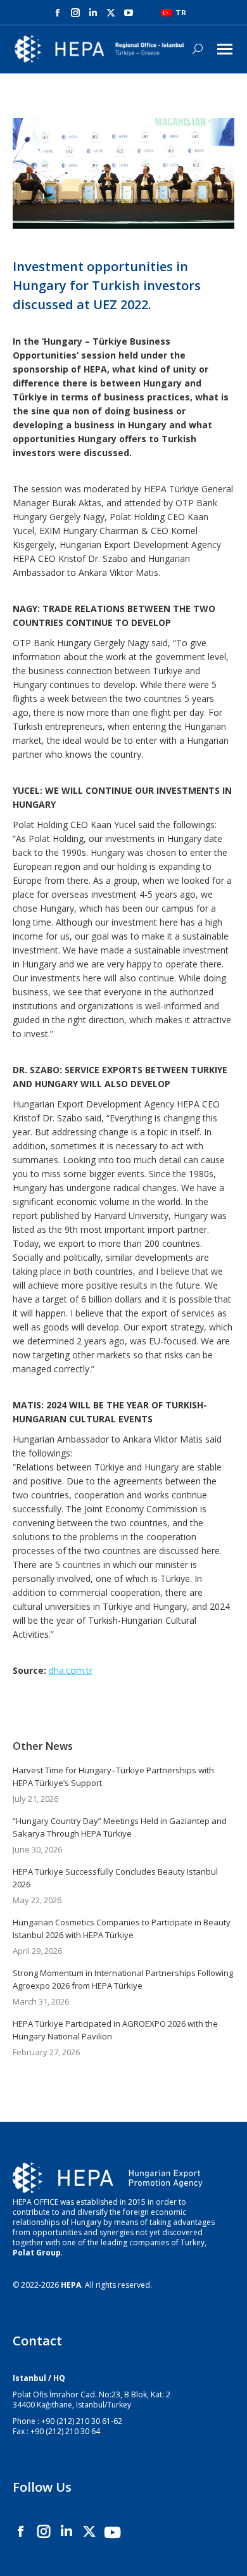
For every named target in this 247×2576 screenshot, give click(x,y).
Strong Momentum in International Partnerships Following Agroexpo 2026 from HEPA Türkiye (123, 1979)
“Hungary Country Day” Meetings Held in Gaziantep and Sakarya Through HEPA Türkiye (120, 1827)
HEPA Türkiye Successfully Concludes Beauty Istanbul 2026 (115, 1878)
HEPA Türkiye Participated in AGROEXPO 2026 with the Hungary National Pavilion (115, 2030)
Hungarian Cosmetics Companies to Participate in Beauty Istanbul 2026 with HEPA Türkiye (122, 1929)
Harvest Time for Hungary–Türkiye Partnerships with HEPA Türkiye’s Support (113, 1776)
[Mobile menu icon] (225, 49)
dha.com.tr (71, 1670)
